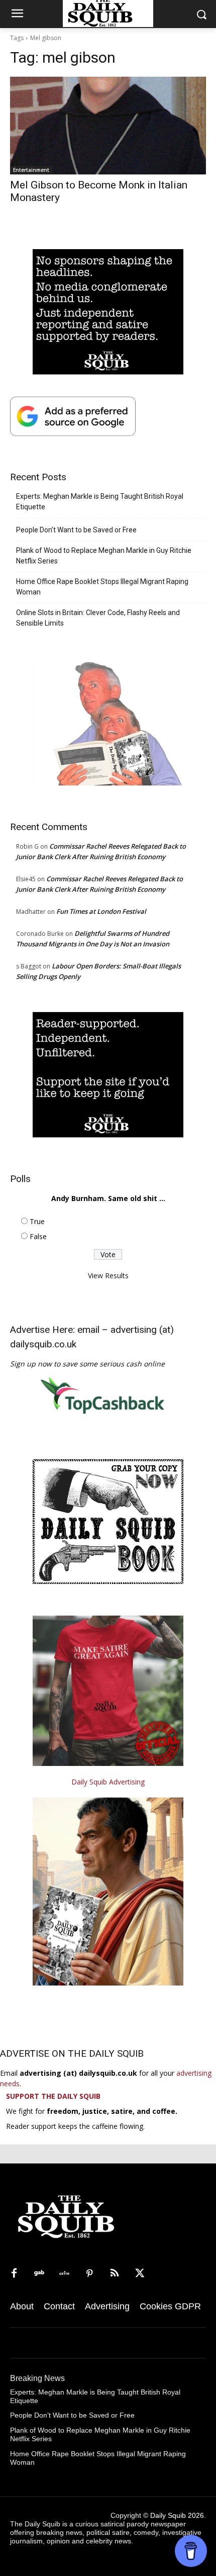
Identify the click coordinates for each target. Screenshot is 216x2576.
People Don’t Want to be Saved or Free (76, 530)
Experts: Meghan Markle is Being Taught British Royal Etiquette (100, 502)
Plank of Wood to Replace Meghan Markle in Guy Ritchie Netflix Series (104, 556)
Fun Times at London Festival (101, 911)
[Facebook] (14, 2274)
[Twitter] (140, 2274)
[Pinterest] (89, 2274)
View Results (108, 1275)
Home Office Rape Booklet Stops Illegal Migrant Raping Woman (102, 587)
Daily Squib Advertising (108, 1782)
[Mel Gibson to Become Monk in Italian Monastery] (108, 126)
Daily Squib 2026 (177, 2515)
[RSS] (115, 2274)
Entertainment (31, 170)
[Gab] (39, 2274)
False (38, 1236)
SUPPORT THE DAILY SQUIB (53, 2096)
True (37, 1221)
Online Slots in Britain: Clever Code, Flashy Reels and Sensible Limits (98, 618)
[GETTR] (64, 2274)
